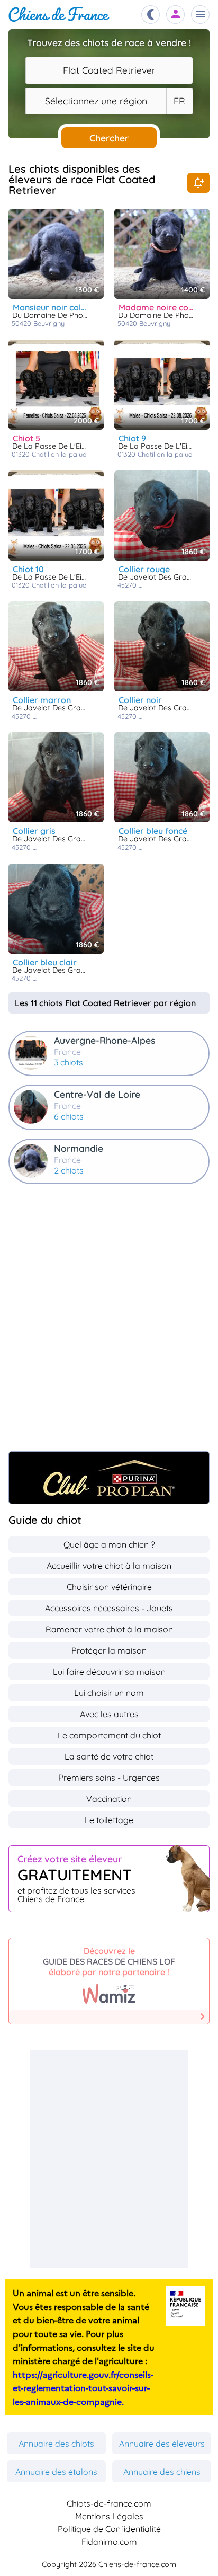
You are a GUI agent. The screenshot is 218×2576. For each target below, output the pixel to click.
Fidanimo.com (109, 2542)
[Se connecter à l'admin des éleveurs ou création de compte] (176, 15)
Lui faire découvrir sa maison (109, 1672)
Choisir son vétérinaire (109, 1587)
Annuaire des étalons (56, 2472)
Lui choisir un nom (109, 1693)
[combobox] (109, 70)
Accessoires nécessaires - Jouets (109, 1608)
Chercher (109, 138)
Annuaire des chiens (162, 2472)
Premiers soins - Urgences (109, 1778)
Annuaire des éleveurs (162, 2444)
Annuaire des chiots (56, 2444)
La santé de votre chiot (109, 1756)
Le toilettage (109, 1820)
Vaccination (109, 1799)
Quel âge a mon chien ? (109, 1544)
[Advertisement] (109, 1323)
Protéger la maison (109, 1650)
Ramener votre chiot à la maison (109, 1629)
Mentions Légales (109, 2516)
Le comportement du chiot (109, 1735)
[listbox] (179, 101)
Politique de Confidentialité (109, 2529)
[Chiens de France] (59, 15)
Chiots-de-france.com (109, 2503)
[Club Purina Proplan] (109, 1478)
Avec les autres (109, 1714)
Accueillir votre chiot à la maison (109, 1566)
